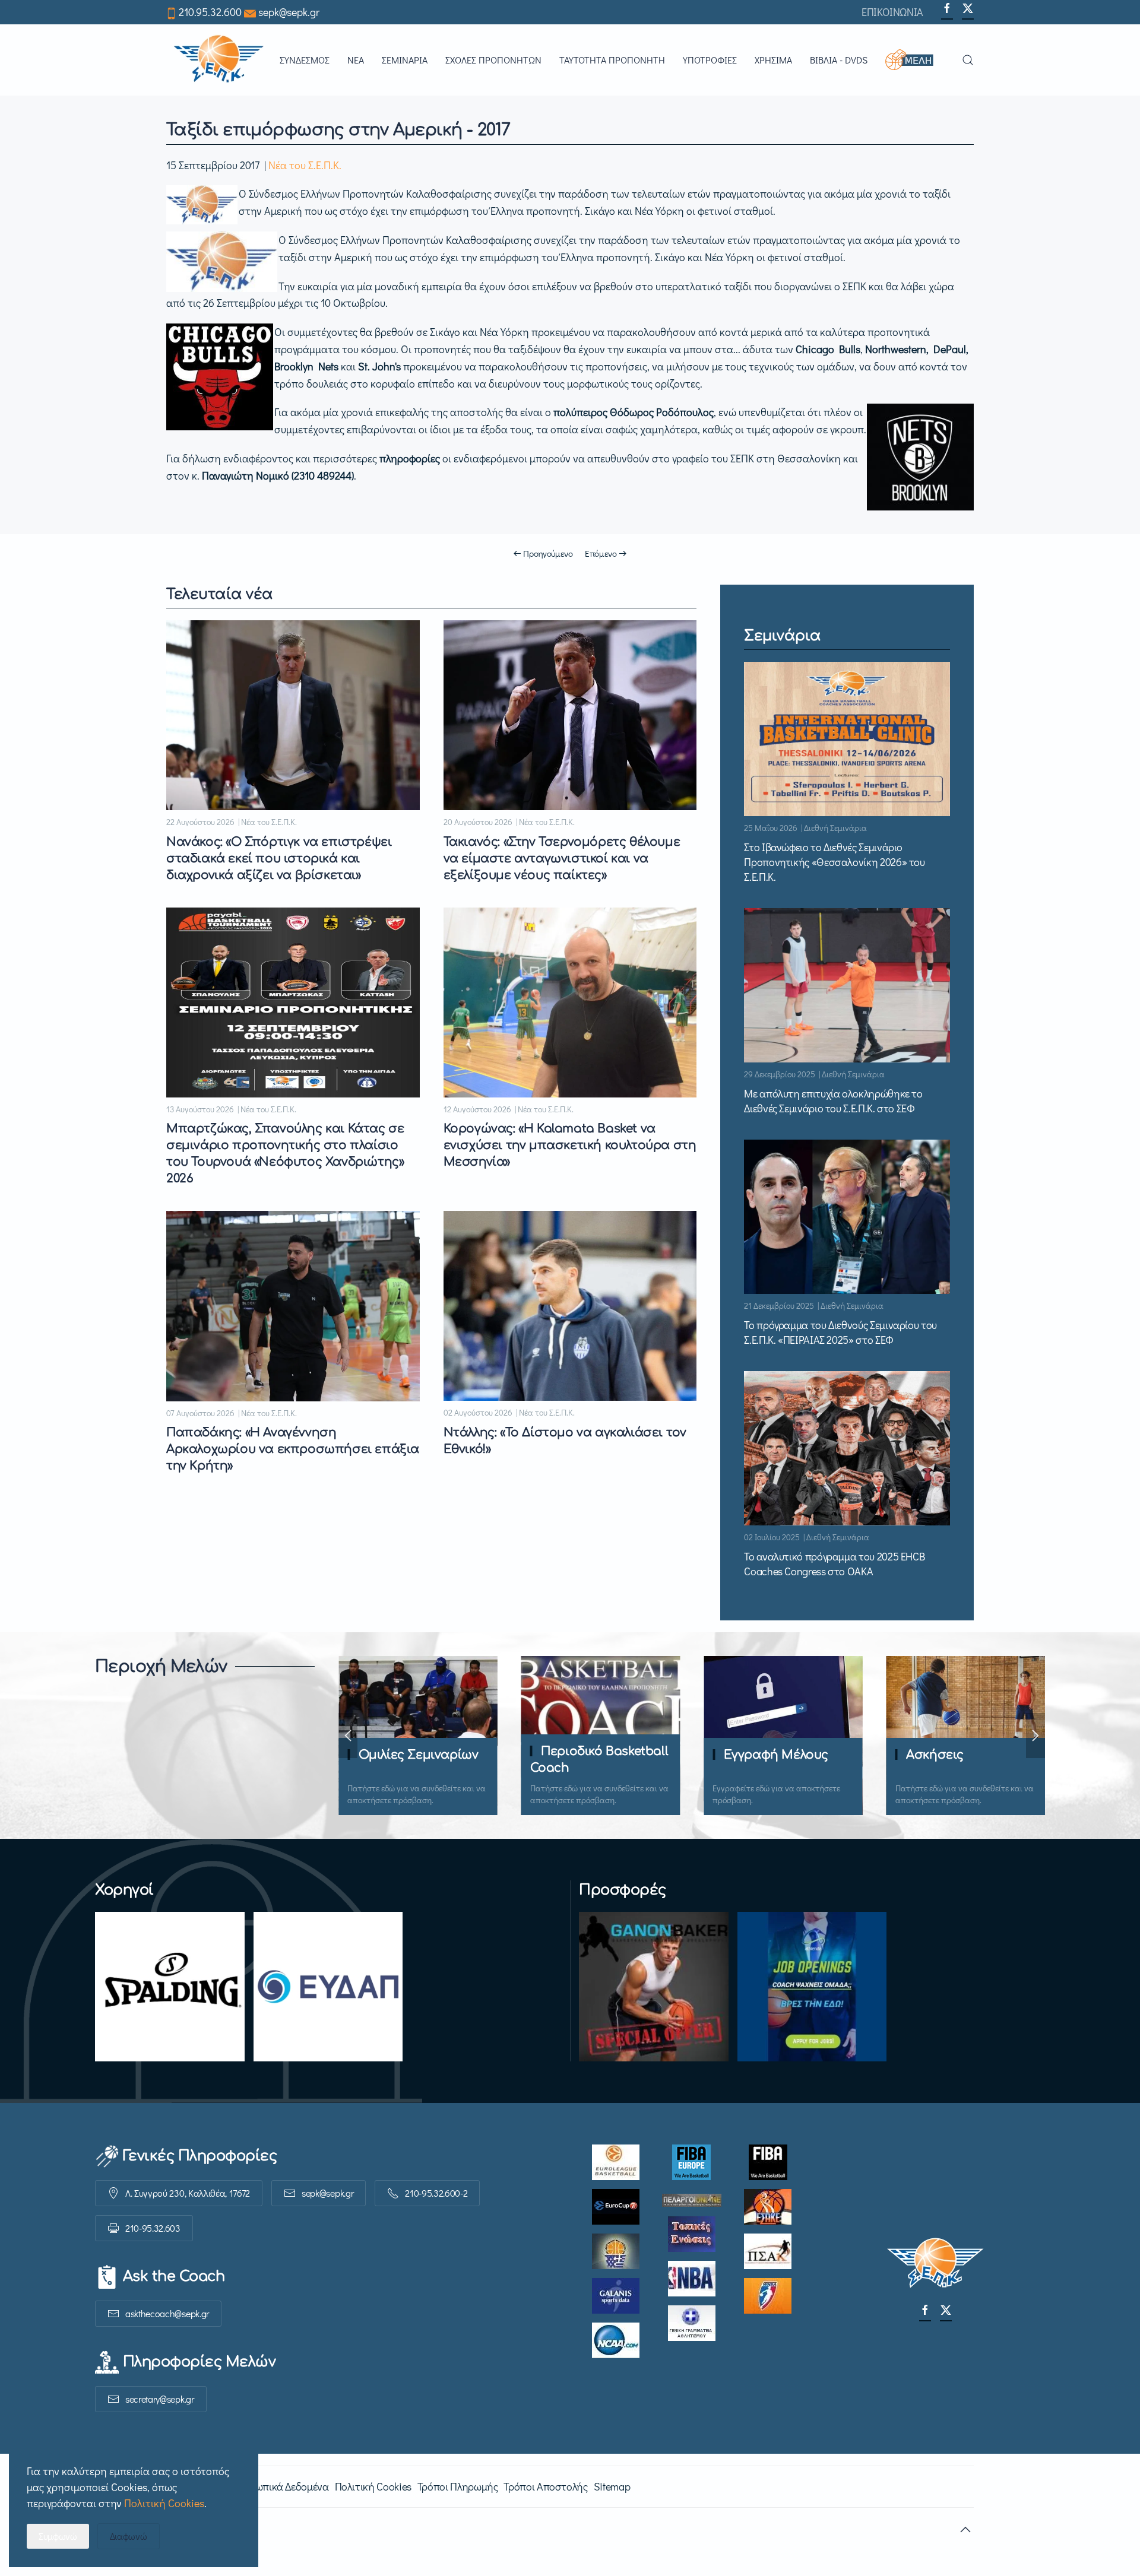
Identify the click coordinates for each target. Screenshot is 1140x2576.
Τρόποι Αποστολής (545, 2486)
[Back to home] (218, 60)
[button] (915, 60)
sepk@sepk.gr (289, 12)
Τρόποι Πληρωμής (458, 2486)
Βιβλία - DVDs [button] (839, 60)
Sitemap (612, 2486)
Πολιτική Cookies (373, 2486)
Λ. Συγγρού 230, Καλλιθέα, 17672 (188, 2193)
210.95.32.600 (210, 12)
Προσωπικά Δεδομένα (280, 2486)
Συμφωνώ (58, 2536)
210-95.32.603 (153, 2228)
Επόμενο (601, 553)
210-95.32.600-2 (436, 2193)
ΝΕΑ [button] (356, 60)
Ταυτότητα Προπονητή (612, 60)
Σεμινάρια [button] (405, 60)
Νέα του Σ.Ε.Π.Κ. (305, 165)
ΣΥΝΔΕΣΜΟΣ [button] (305, 60)
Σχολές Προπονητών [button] (493, 60)
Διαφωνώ (129, 2536)
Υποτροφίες (710, 60)
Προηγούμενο (548, 553)
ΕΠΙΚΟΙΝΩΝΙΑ (892, 12)
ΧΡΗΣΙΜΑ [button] (773, 60)
